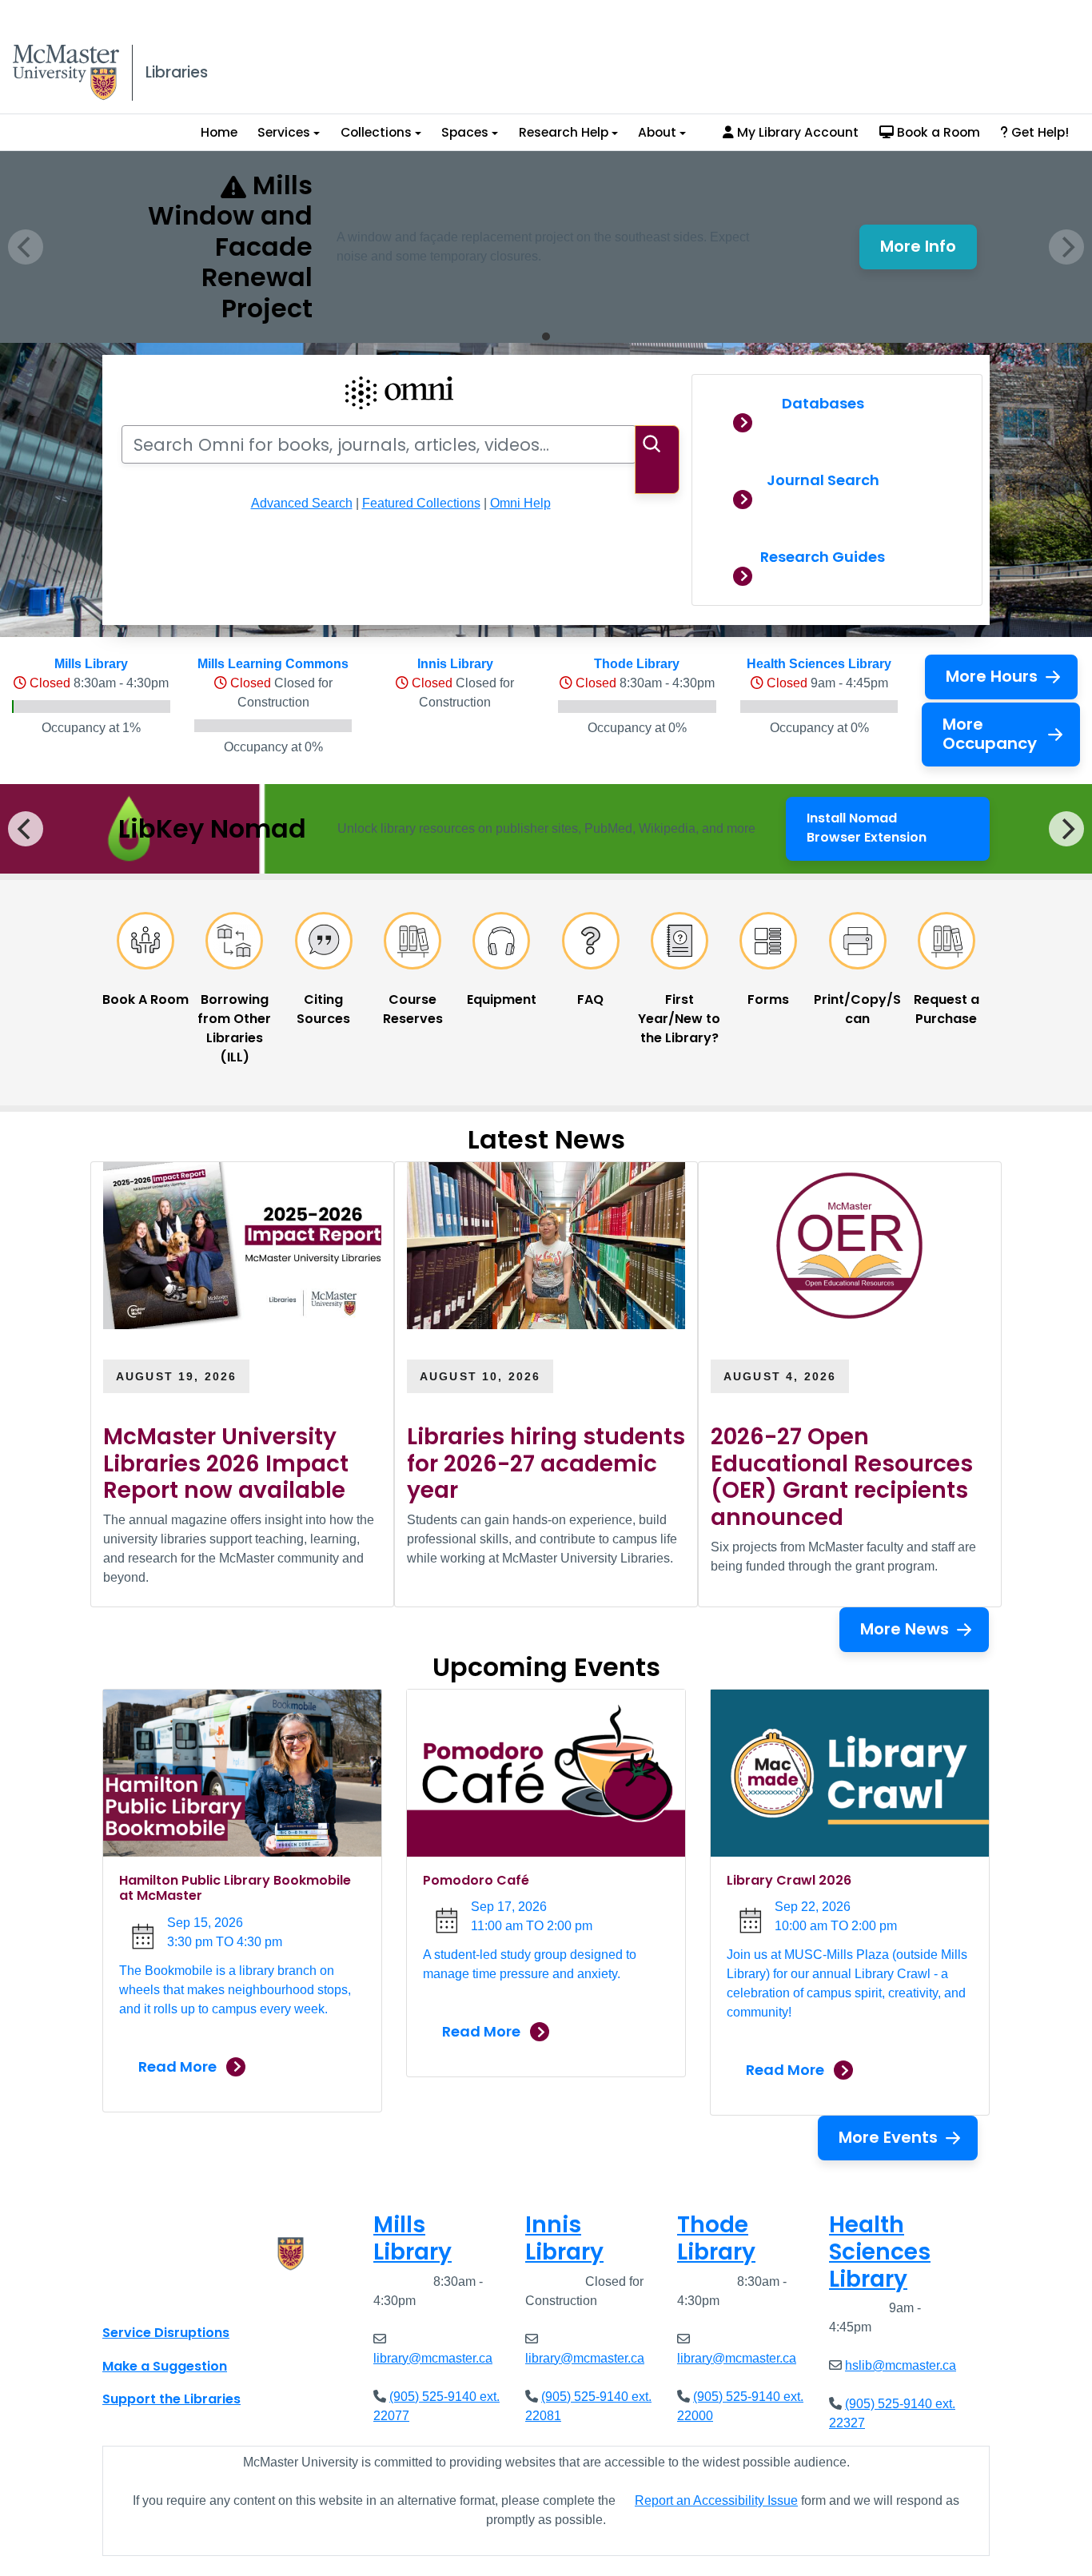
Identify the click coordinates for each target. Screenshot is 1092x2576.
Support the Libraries (171, 2399)
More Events (888, 2137)
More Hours (992, 676)
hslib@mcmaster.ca (901, 2365)
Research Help (564, 132)
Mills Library (91, 664)
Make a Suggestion (165, 2366)
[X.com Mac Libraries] (135, 2297)
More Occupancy (990, 734)
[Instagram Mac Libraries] (156, 2297)
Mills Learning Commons (273, 664)
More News (905, 1629)
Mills (412, 2238)
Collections (376, 132)
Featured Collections (421, 503)
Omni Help (520, 503)
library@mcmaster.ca (433, 2358)
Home (219, 132)
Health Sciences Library (819, 664)
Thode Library (637, 664)
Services (284, 132)
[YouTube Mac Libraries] (177, 2297)
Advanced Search (302, 503)
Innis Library (455, 664)
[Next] (1066, 829)
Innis (564, 2238)
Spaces (465, 132)
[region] (546, 829)
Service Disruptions (166, 2333)
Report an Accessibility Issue (716, 2500)
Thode (716, 2238)
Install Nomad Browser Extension (894, 828)
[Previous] (26, 829)
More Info (929, 251)
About (657, 132)
